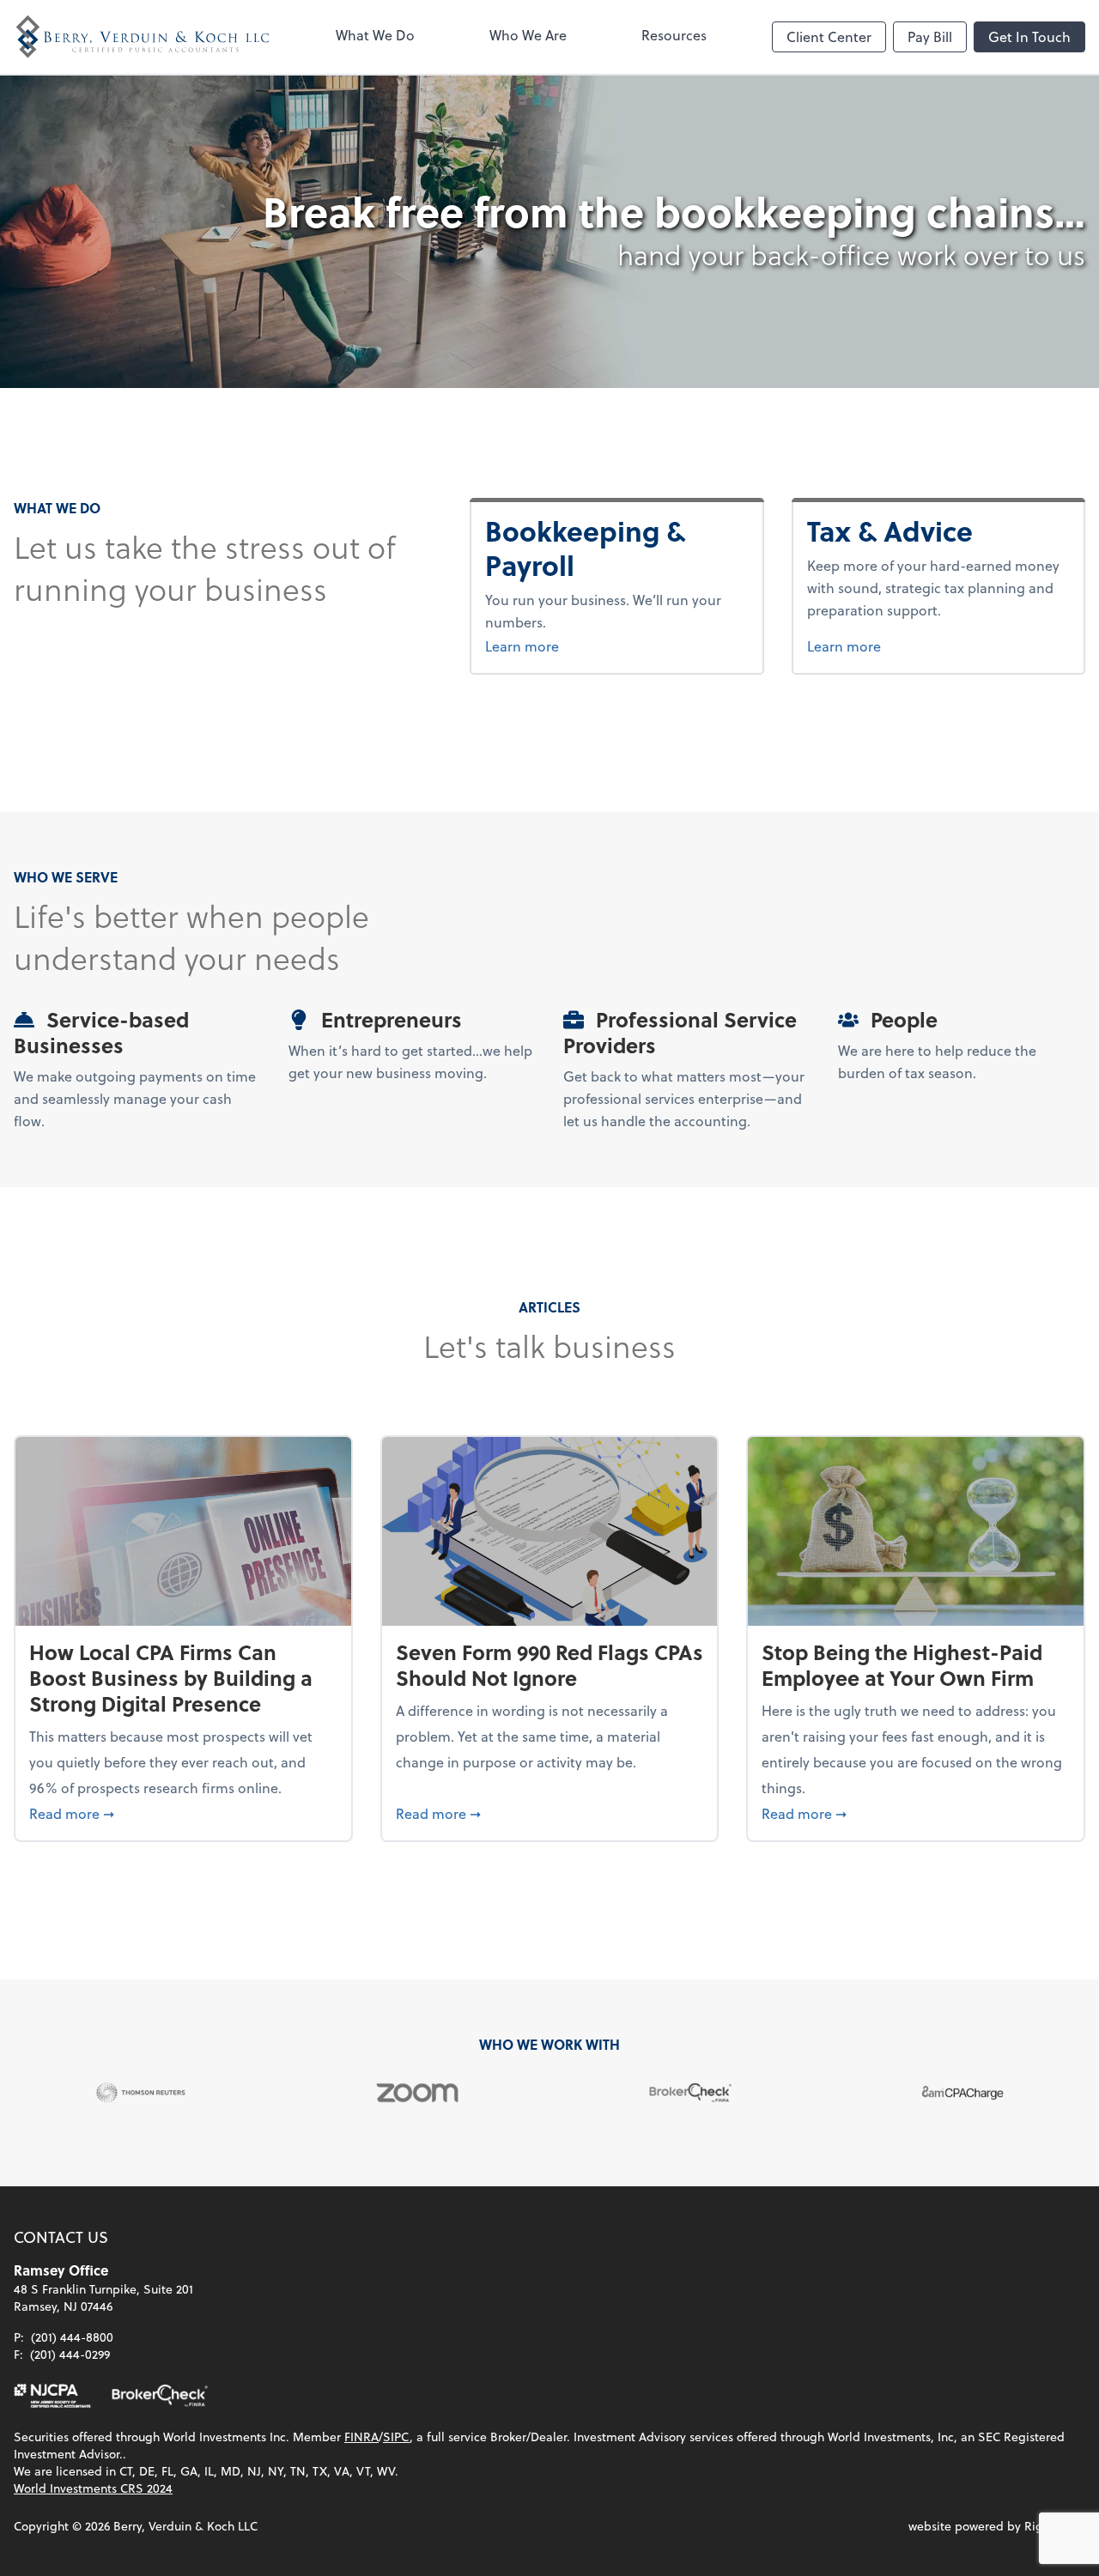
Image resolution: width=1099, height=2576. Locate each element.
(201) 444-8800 (72, 2337)
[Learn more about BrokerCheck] (160, 2396)
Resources (674, 35)
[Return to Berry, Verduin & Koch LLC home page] (143, 37)
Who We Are (528, 35)
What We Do (375, 35)
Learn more (616, 646)
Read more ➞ (183, 1813)
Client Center (829, 36)
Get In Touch (1029, 36)
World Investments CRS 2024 (93, 2488)
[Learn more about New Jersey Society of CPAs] (52, 2396)
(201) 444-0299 (70, 2354)
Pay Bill (930, 36)
